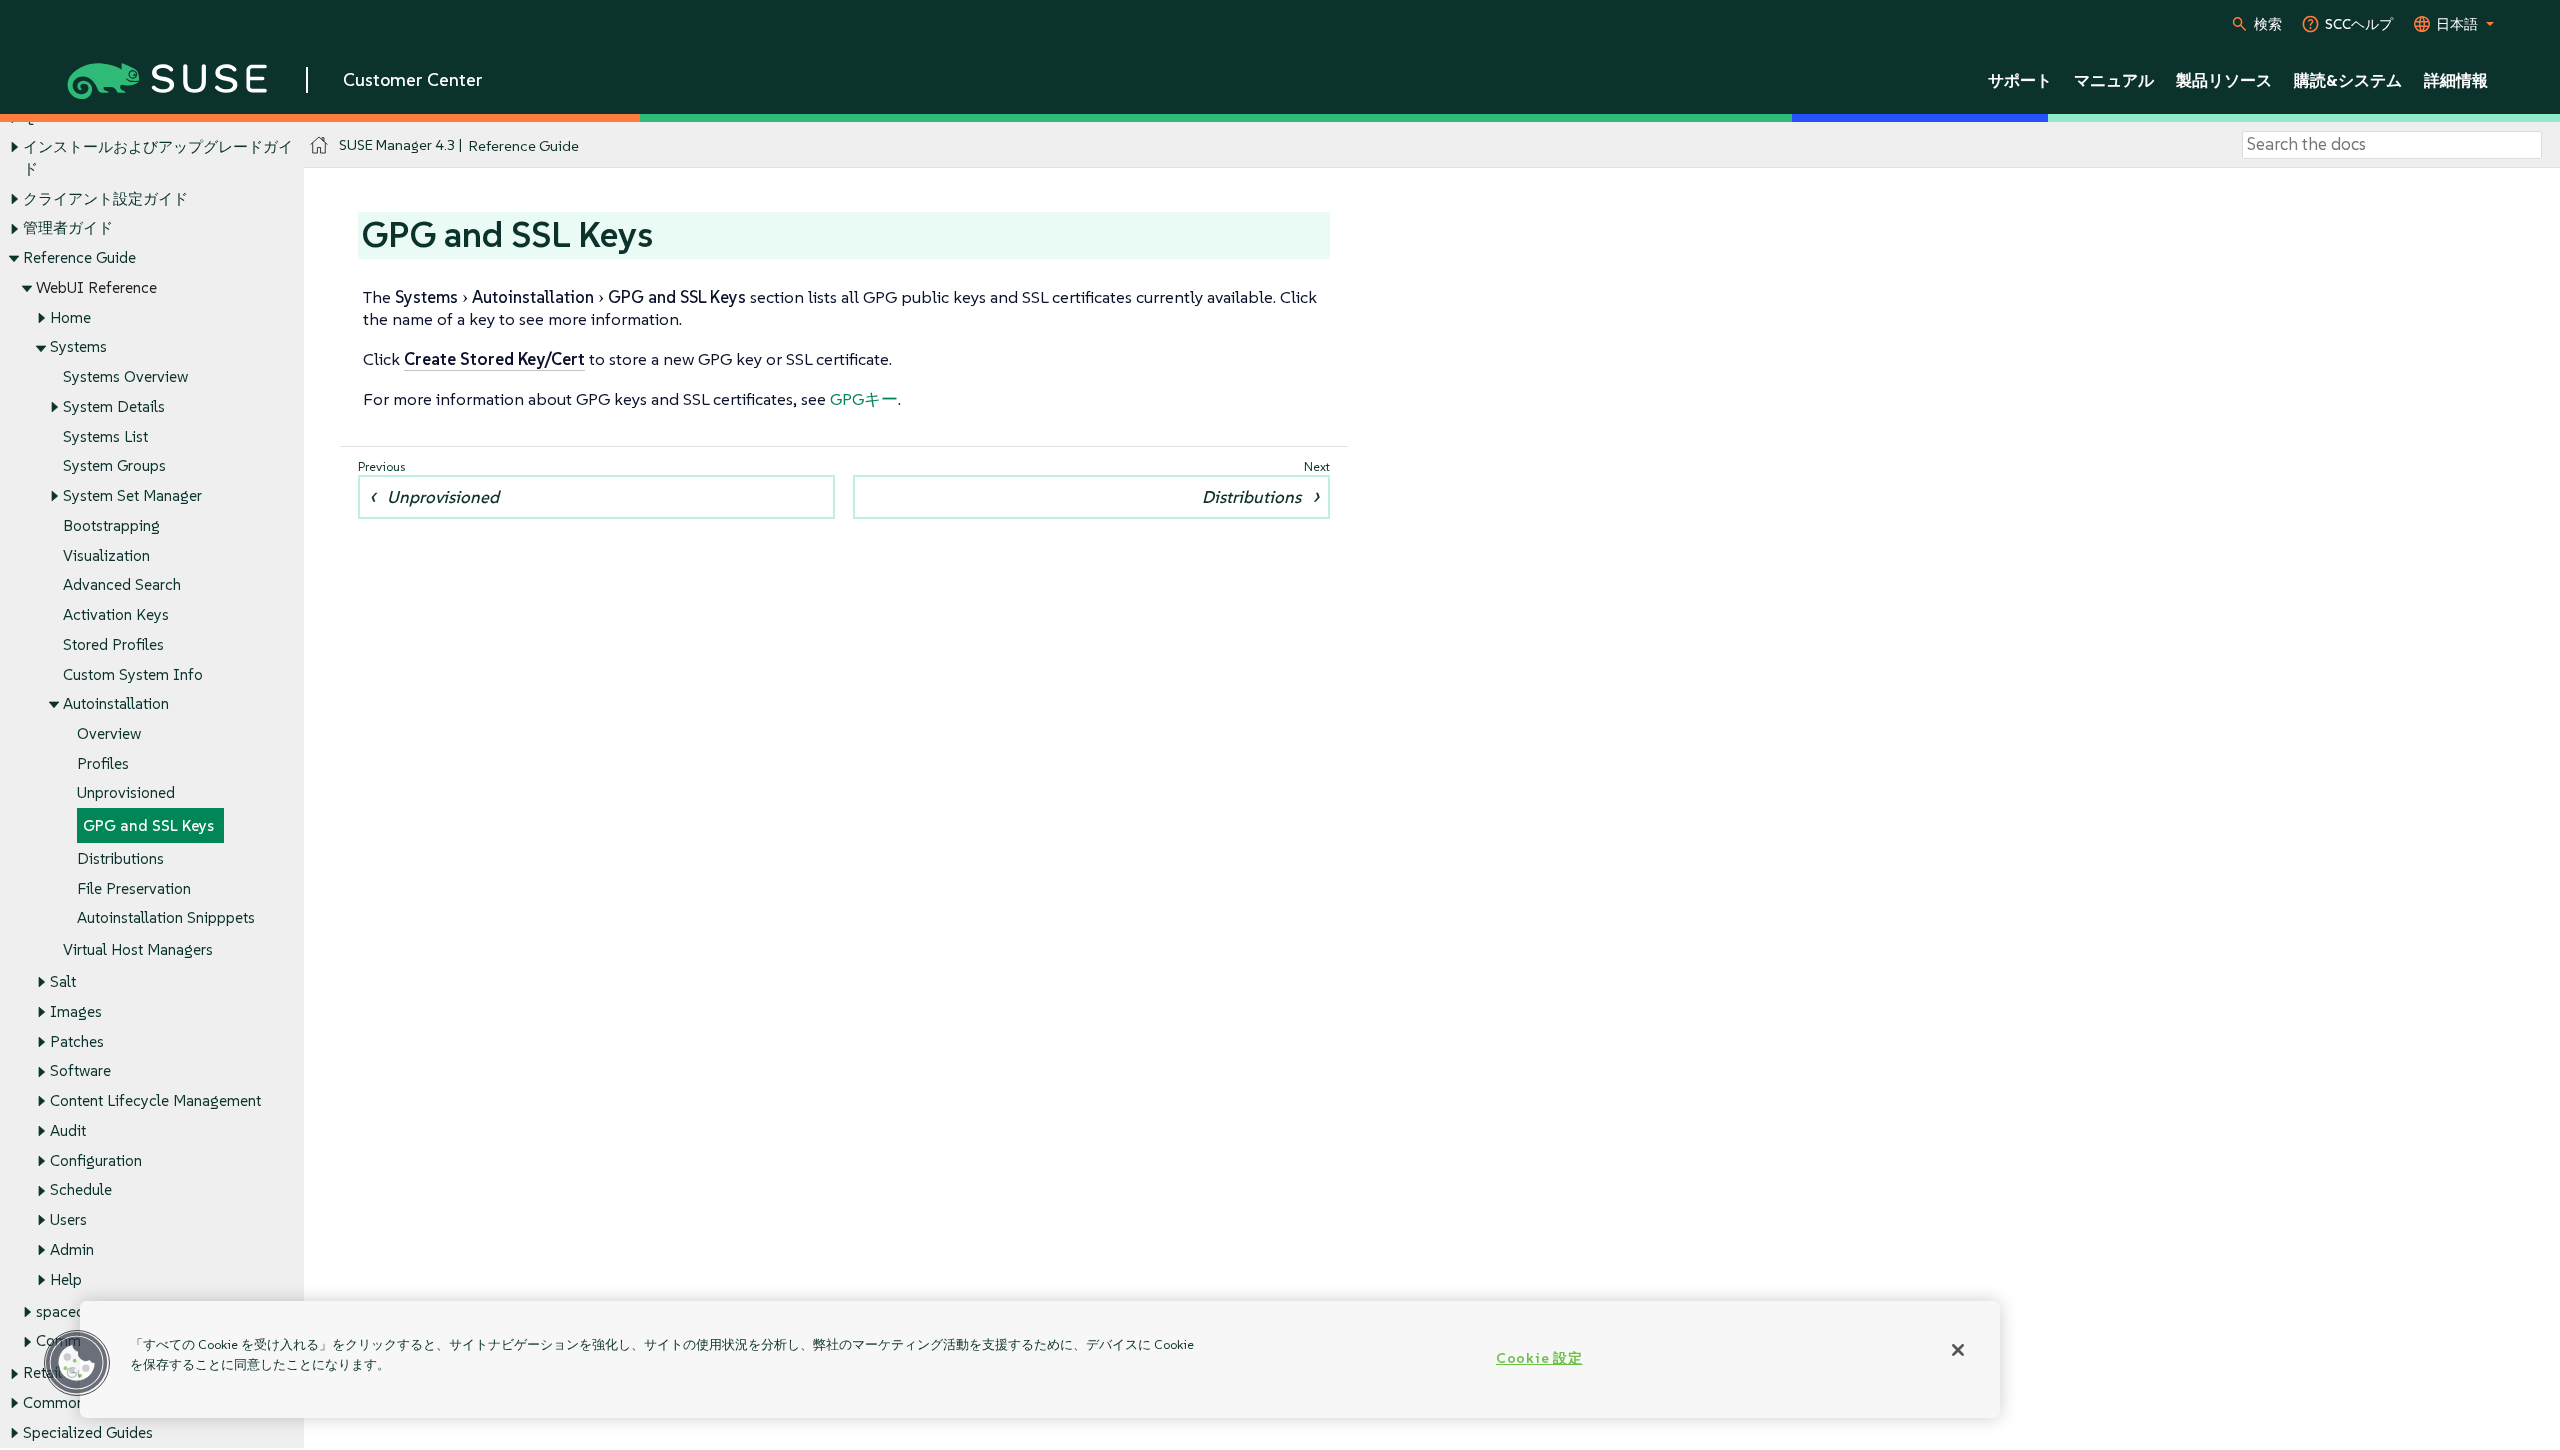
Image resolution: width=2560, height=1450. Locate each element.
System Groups (114, 465)
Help (66, 1279)
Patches (77, 1041)
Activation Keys (116, 614)
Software (80, 1070)
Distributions (120, 858)
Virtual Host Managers (138, 949)
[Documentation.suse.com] (319, 145)
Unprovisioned (126, 792)
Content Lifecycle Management (155, 1100)
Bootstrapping (111, 525)
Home (70, 317)
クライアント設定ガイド (105, 198)
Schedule (81, 1189)
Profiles (103, 763)
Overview (109, 733)
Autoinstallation (116, 703)
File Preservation (134, 888)
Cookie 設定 (1539, 1358)
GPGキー (864, 399)
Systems (78, 346)
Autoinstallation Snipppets (166, 917)
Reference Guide (79, 257)
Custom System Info (133, 674)
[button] (77, 1363)
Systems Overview (125, 376)
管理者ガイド (68, 227)
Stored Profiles (113, 644)
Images (76, 1011)
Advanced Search (122, 584)
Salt (63, 981)
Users (68, 1219)
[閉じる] (1958, 1350)
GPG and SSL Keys (148, 825)
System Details (114, 406)
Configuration (96, 1160)
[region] (1040, 1359)
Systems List (105, 436)
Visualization (106, 555)
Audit (68, 1130)
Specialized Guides (88, 1432)
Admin (72, 1249)
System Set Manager (132, 495)
